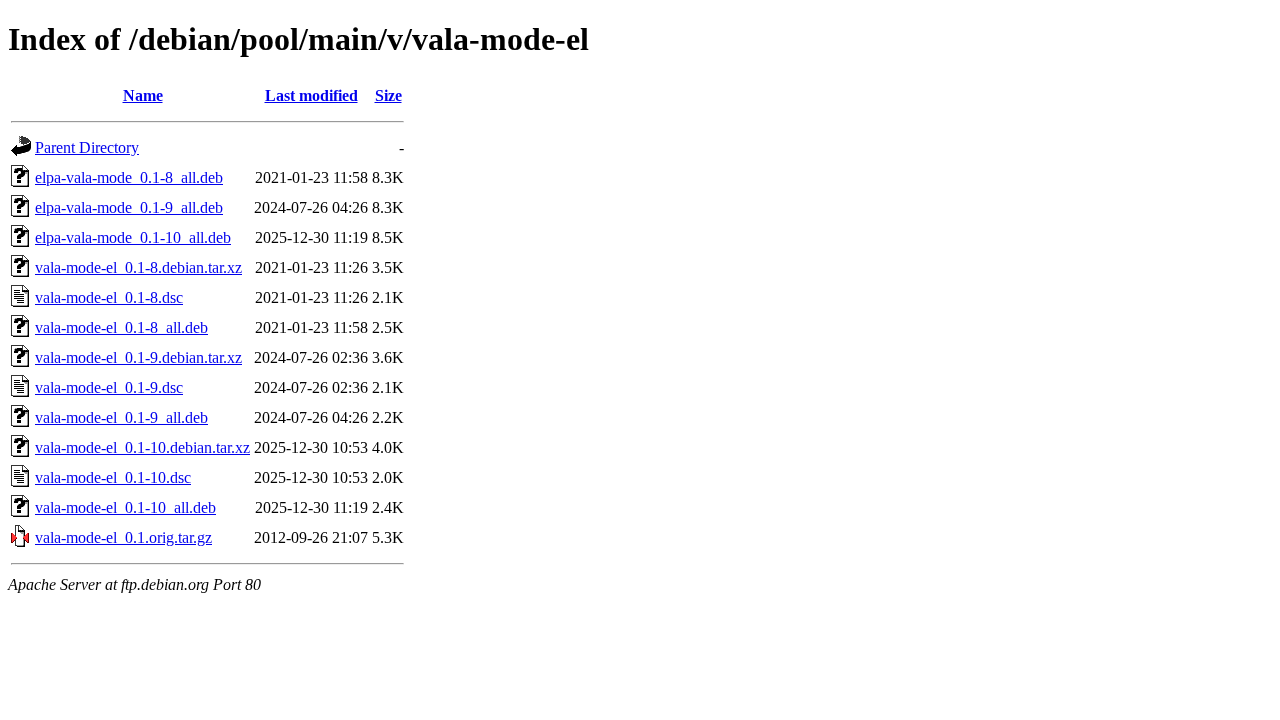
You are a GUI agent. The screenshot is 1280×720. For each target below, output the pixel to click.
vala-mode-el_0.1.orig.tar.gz (123, 537)
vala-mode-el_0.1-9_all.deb (121, 417)
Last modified (311, 95)
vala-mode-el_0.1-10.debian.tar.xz (142, 447)
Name (143, 95)
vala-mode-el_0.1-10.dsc (113, 477)
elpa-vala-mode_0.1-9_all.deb (129, 207)
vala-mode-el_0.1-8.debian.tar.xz (138, 267)
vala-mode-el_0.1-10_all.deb (125, 507)
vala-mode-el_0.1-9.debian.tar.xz (138, 357)
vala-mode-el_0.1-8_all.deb (121, 327)
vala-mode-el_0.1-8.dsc (109, 297)
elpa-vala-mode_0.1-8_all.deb (129, 177)
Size (388, 95)
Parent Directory (87, 147)
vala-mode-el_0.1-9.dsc (109, 387)
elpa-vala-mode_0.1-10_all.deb (133, 237)
